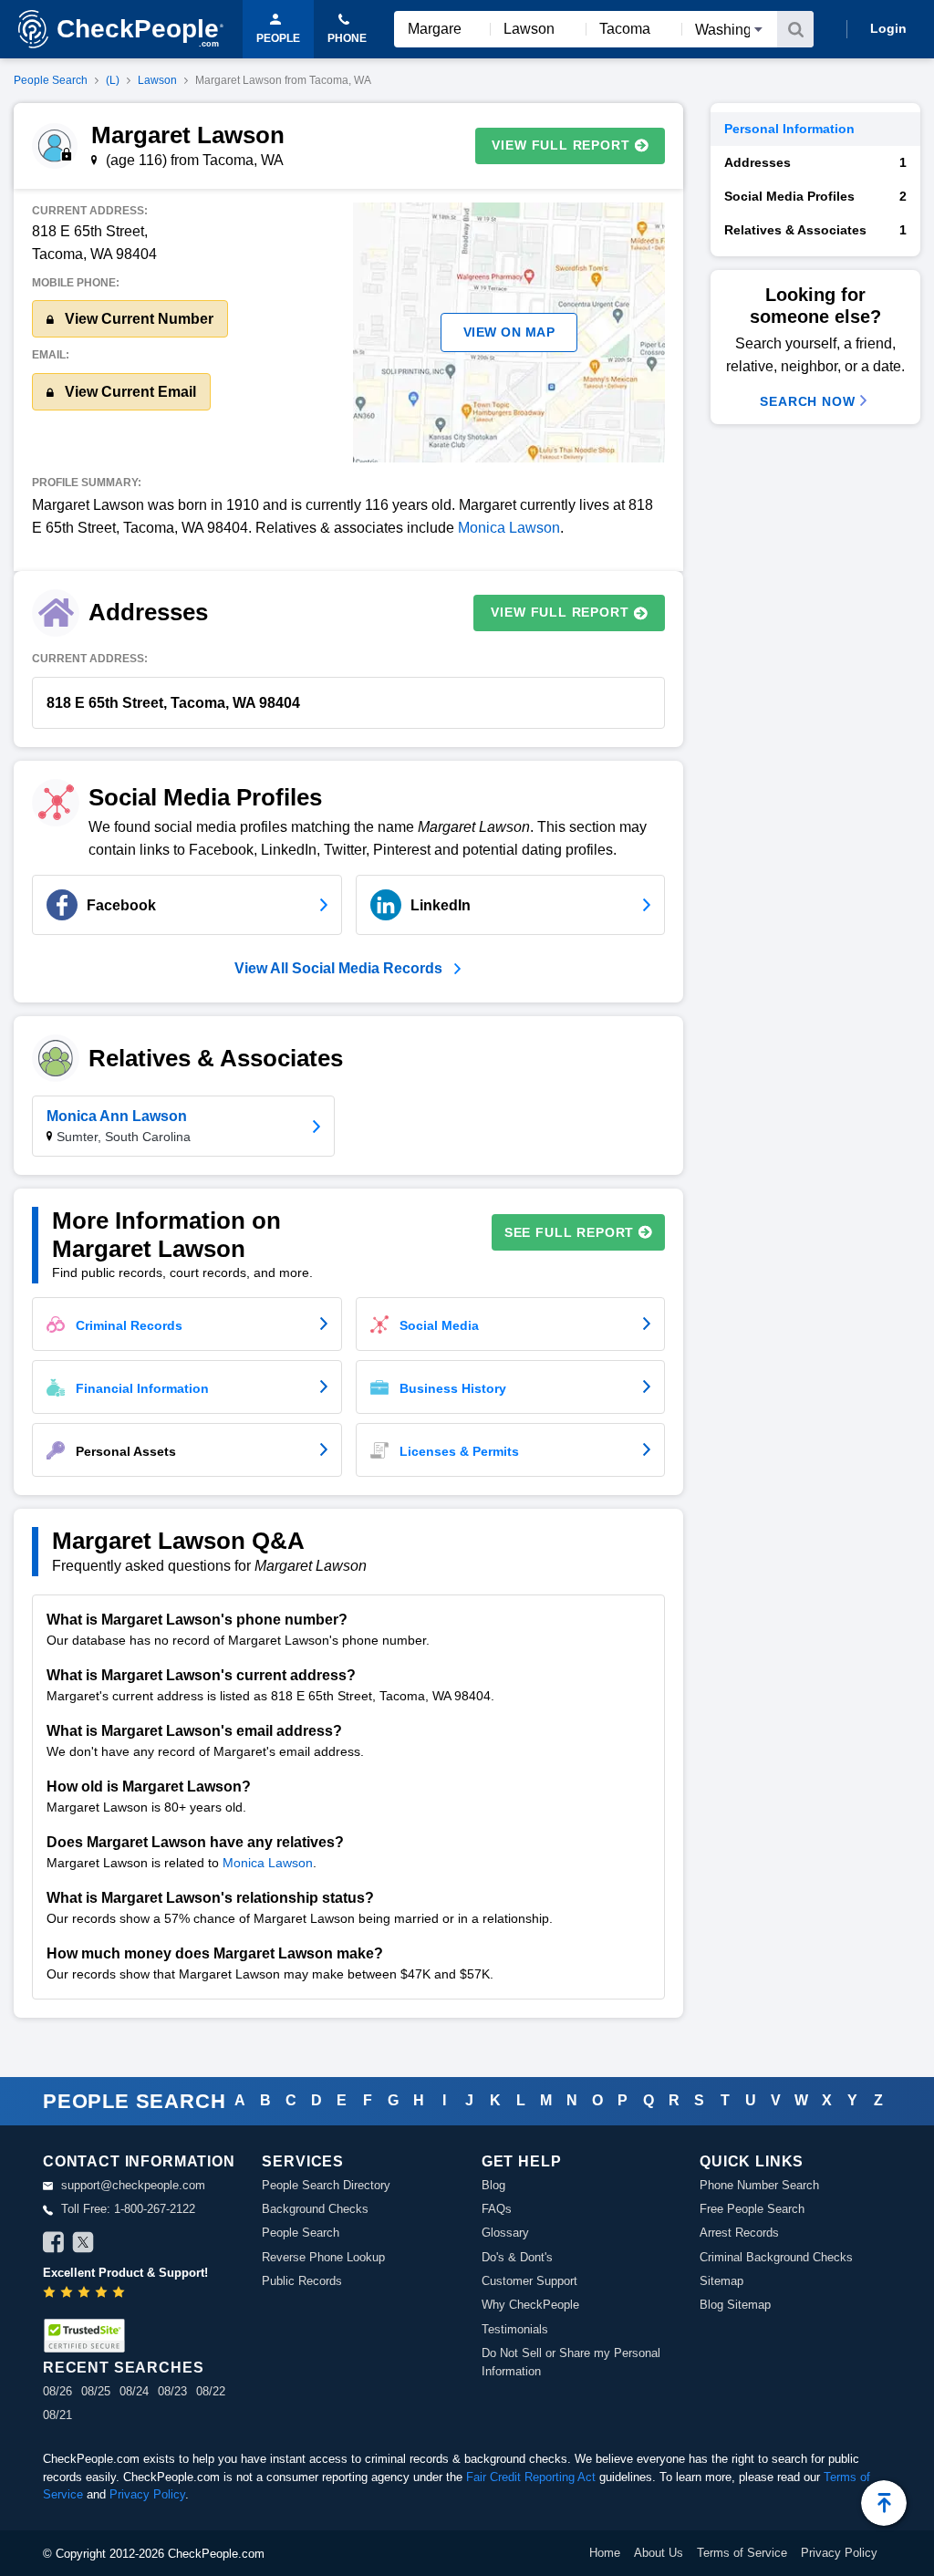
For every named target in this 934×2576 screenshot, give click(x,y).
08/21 (57, 2415)
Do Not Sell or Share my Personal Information (571, 2362)
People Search (51, 80)
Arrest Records (739, 2233)
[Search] (795, 29)
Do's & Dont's (517, 2257)
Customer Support (529, 2281)
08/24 (134, 2391)
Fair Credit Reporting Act (531, 2477)
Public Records (302, 2281)
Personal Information (789, 129)
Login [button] (888, 28)
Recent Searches (123, 2368)
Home (605, 2553)
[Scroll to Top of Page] (884, 2503)
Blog (493, 2185)
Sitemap (721, 2281)
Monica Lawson (509, 528)
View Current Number (137, 319)
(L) (113, 80)
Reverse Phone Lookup (323, 2257)
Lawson (157, 80)
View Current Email (129, 392)
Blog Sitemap (735, 2305)
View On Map (509, 332)
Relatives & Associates (815, 230)
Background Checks (315, 2209)
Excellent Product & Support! (125, 2273)
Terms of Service (742, 2553)
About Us (659, 2553)
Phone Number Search (759, 2185)
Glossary (505, 2233)
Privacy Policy (147, 2494)
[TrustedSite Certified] (84, 2336)
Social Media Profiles (815, 196)
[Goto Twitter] (83, 2245)
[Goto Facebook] (54, 2245)
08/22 (211, 2391)
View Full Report (560, 145)
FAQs (497, 2209)
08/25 (96, 2391)
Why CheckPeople (530, 2305)
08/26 (57, 2391)
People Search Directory (326, 2185)
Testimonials (515, 2329)
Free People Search (752, 2209)
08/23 (172, 2391)
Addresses (815, 162)
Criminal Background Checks (776, 2257)
